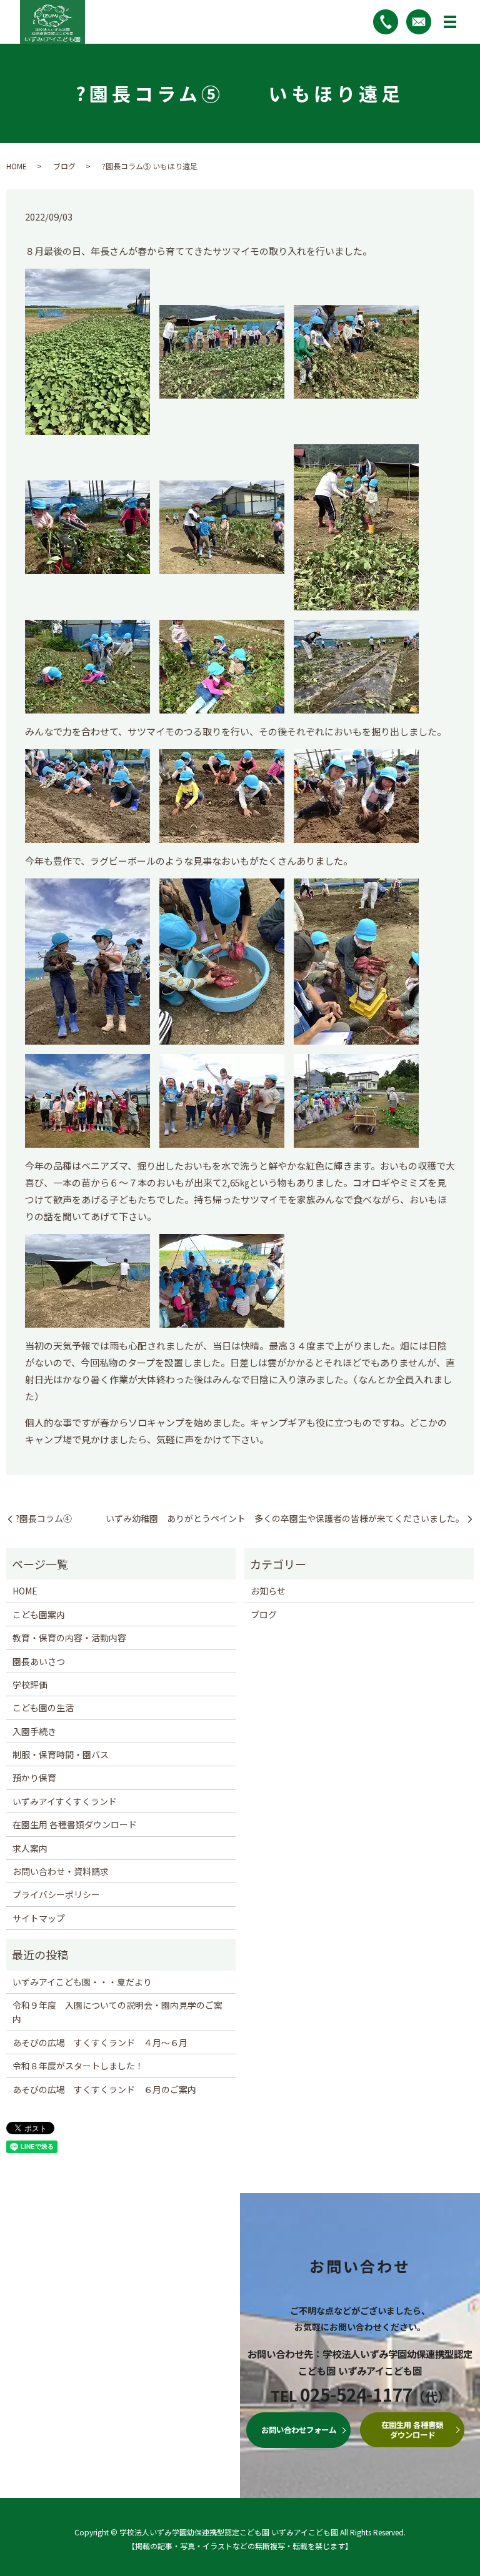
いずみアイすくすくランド (65, 1801)
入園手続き (34, 1731)
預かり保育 (34, 1778)
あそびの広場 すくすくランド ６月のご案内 (104, 2089)
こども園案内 (39, 1614)
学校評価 (30, 1684)
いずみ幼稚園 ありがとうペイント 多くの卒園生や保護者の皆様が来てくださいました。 (285, 1519)
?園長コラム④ (44, 1519)
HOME (17, 166)
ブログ (64, 166)
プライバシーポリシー (56, 1894)
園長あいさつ (39, 1661)
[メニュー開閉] (450, 22)
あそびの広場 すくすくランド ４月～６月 (100, 2042)
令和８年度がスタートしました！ (78, 2066)
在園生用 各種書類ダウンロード (75, 1824)
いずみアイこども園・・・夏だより (82, 1982)
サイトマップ (39, 1918)
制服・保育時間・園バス (61, 1754)
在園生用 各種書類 (412, 2430)
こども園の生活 (43, 1708)
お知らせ (268, 1591)
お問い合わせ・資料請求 (61, 1871)
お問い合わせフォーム (299, 2430)
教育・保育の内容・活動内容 (69, 1638)
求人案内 (30, 1848)
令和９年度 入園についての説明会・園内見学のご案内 (117, 2012)
